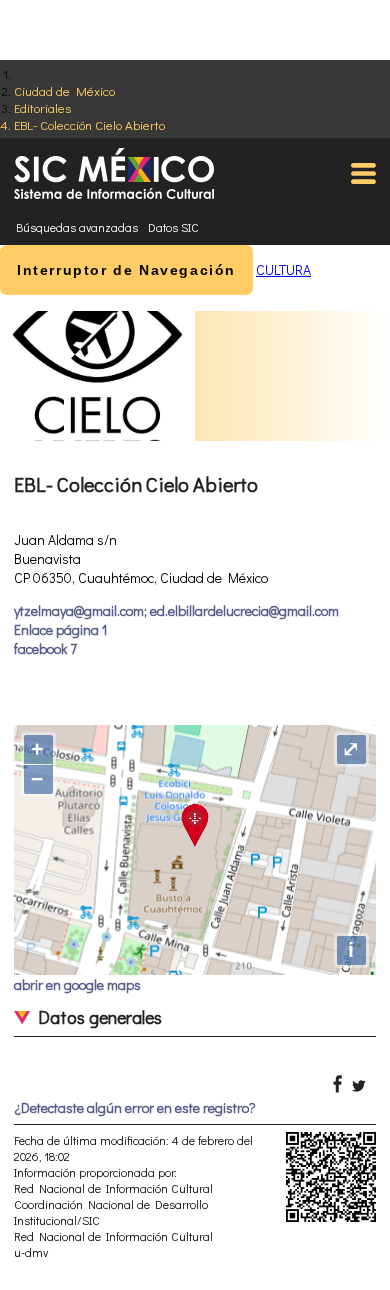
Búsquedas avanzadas (77, 227)
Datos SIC (173, 227)
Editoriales (42, 107)
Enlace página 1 (60, 629)
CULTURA (283, 269)
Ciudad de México (64, 90)
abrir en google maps (77, 984)
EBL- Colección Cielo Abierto (89, 124)
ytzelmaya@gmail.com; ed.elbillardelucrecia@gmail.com (176, 610)
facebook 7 (45, 648)
